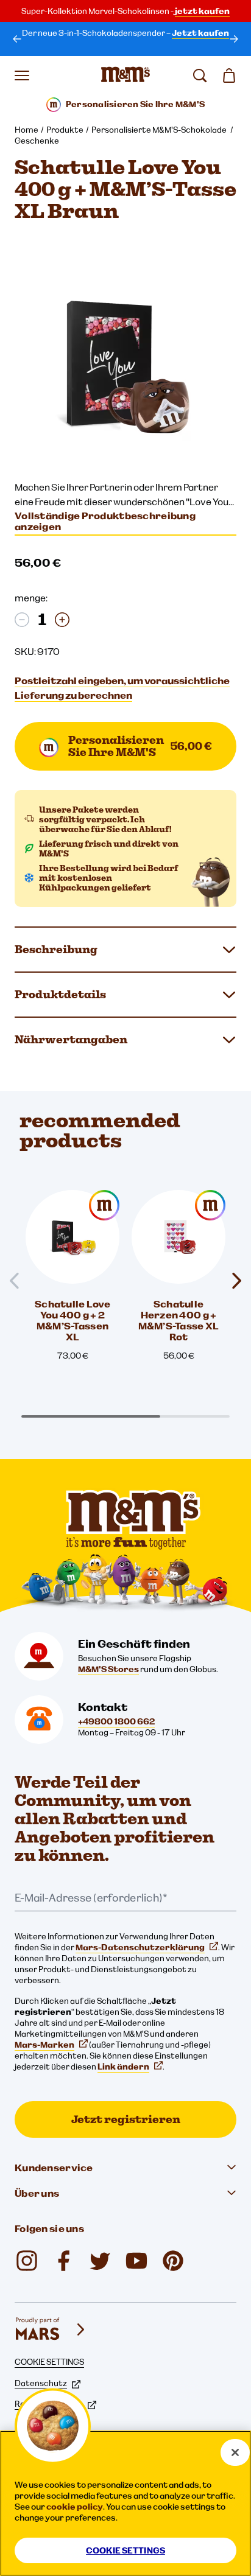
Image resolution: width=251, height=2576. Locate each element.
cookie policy (75, 2507)
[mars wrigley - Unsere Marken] (51, 2329)
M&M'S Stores (108, 1669)
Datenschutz (41, 2383)
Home (27, 130)
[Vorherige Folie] (19, 1281)
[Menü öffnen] (22, 75)
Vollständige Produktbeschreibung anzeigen (105, 521)
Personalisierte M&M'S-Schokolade (160, 130)
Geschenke (37, 141)
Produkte (65, 130)
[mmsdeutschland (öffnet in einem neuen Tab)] (63, 2261)
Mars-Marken (44, 2045)
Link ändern (123, 2067)
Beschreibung (56, 949)
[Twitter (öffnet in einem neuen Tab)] (100, 2261)
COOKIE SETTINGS (49, 2362)
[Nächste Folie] (232, 1281)
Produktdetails (60, 994)
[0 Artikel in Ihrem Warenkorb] (229, 75)
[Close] (235, 2452)
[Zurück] (17, 39)
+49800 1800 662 (116, 1721)
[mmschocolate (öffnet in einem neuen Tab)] (27, 2261)
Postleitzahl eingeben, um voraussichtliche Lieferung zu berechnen (122, 688)
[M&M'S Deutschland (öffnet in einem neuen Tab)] (136, 2261)
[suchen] (200, 75)
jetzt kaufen (202, 11)
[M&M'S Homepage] (125, 75)
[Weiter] (234, 39)
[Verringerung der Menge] (22, 620)
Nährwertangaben (71, 1039)
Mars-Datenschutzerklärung (140, 1947)
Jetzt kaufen (200, 33)
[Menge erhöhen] (62, 620)
